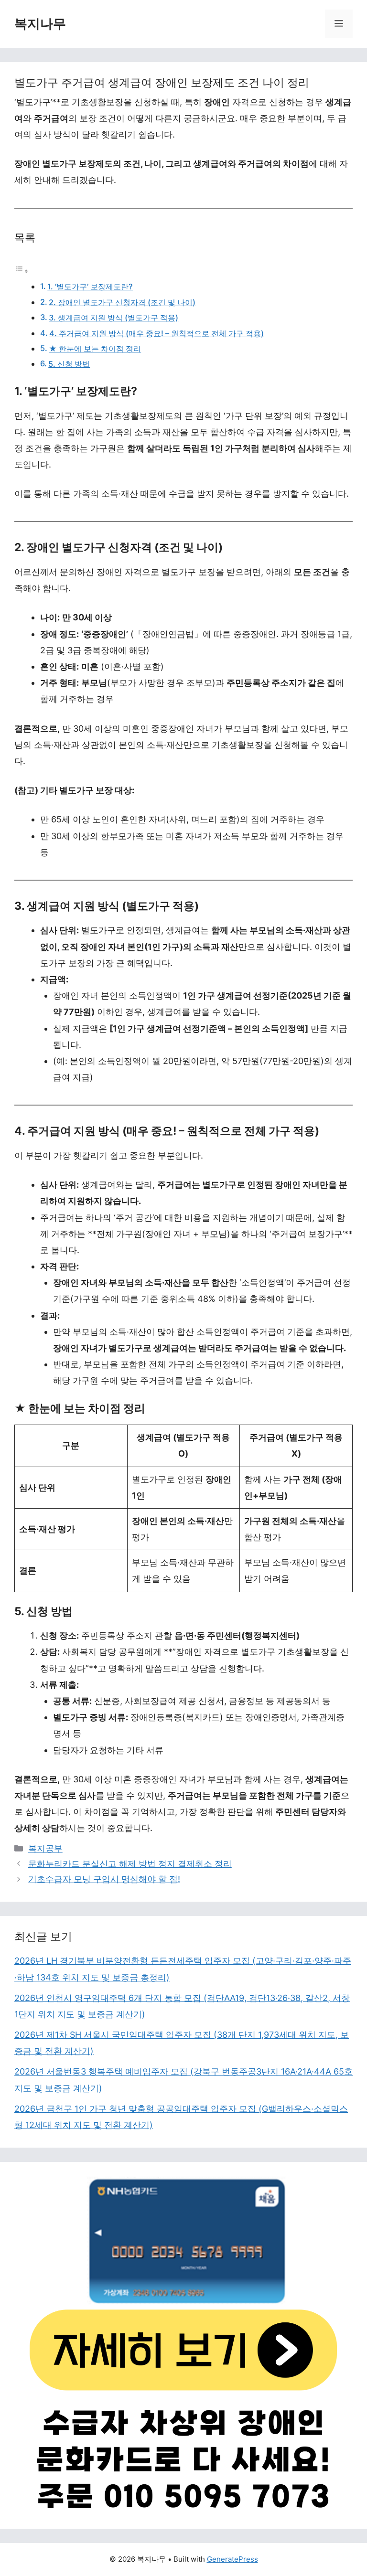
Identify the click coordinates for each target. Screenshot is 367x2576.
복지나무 (40, 24)
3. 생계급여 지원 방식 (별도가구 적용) (113, 318)
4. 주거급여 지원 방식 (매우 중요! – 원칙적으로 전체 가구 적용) (157, 333)
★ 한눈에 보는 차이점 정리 (95, 349)
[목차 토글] (22, 271)
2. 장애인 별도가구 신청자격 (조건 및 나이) (122, 302)
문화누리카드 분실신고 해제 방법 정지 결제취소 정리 (130, 1864)
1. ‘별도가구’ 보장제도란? (90, 287)
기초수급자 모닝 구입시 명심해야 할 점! (104, 1879)
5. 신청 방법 (69, 364)
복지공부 (45, 1848)
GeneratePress (232, 2559)
